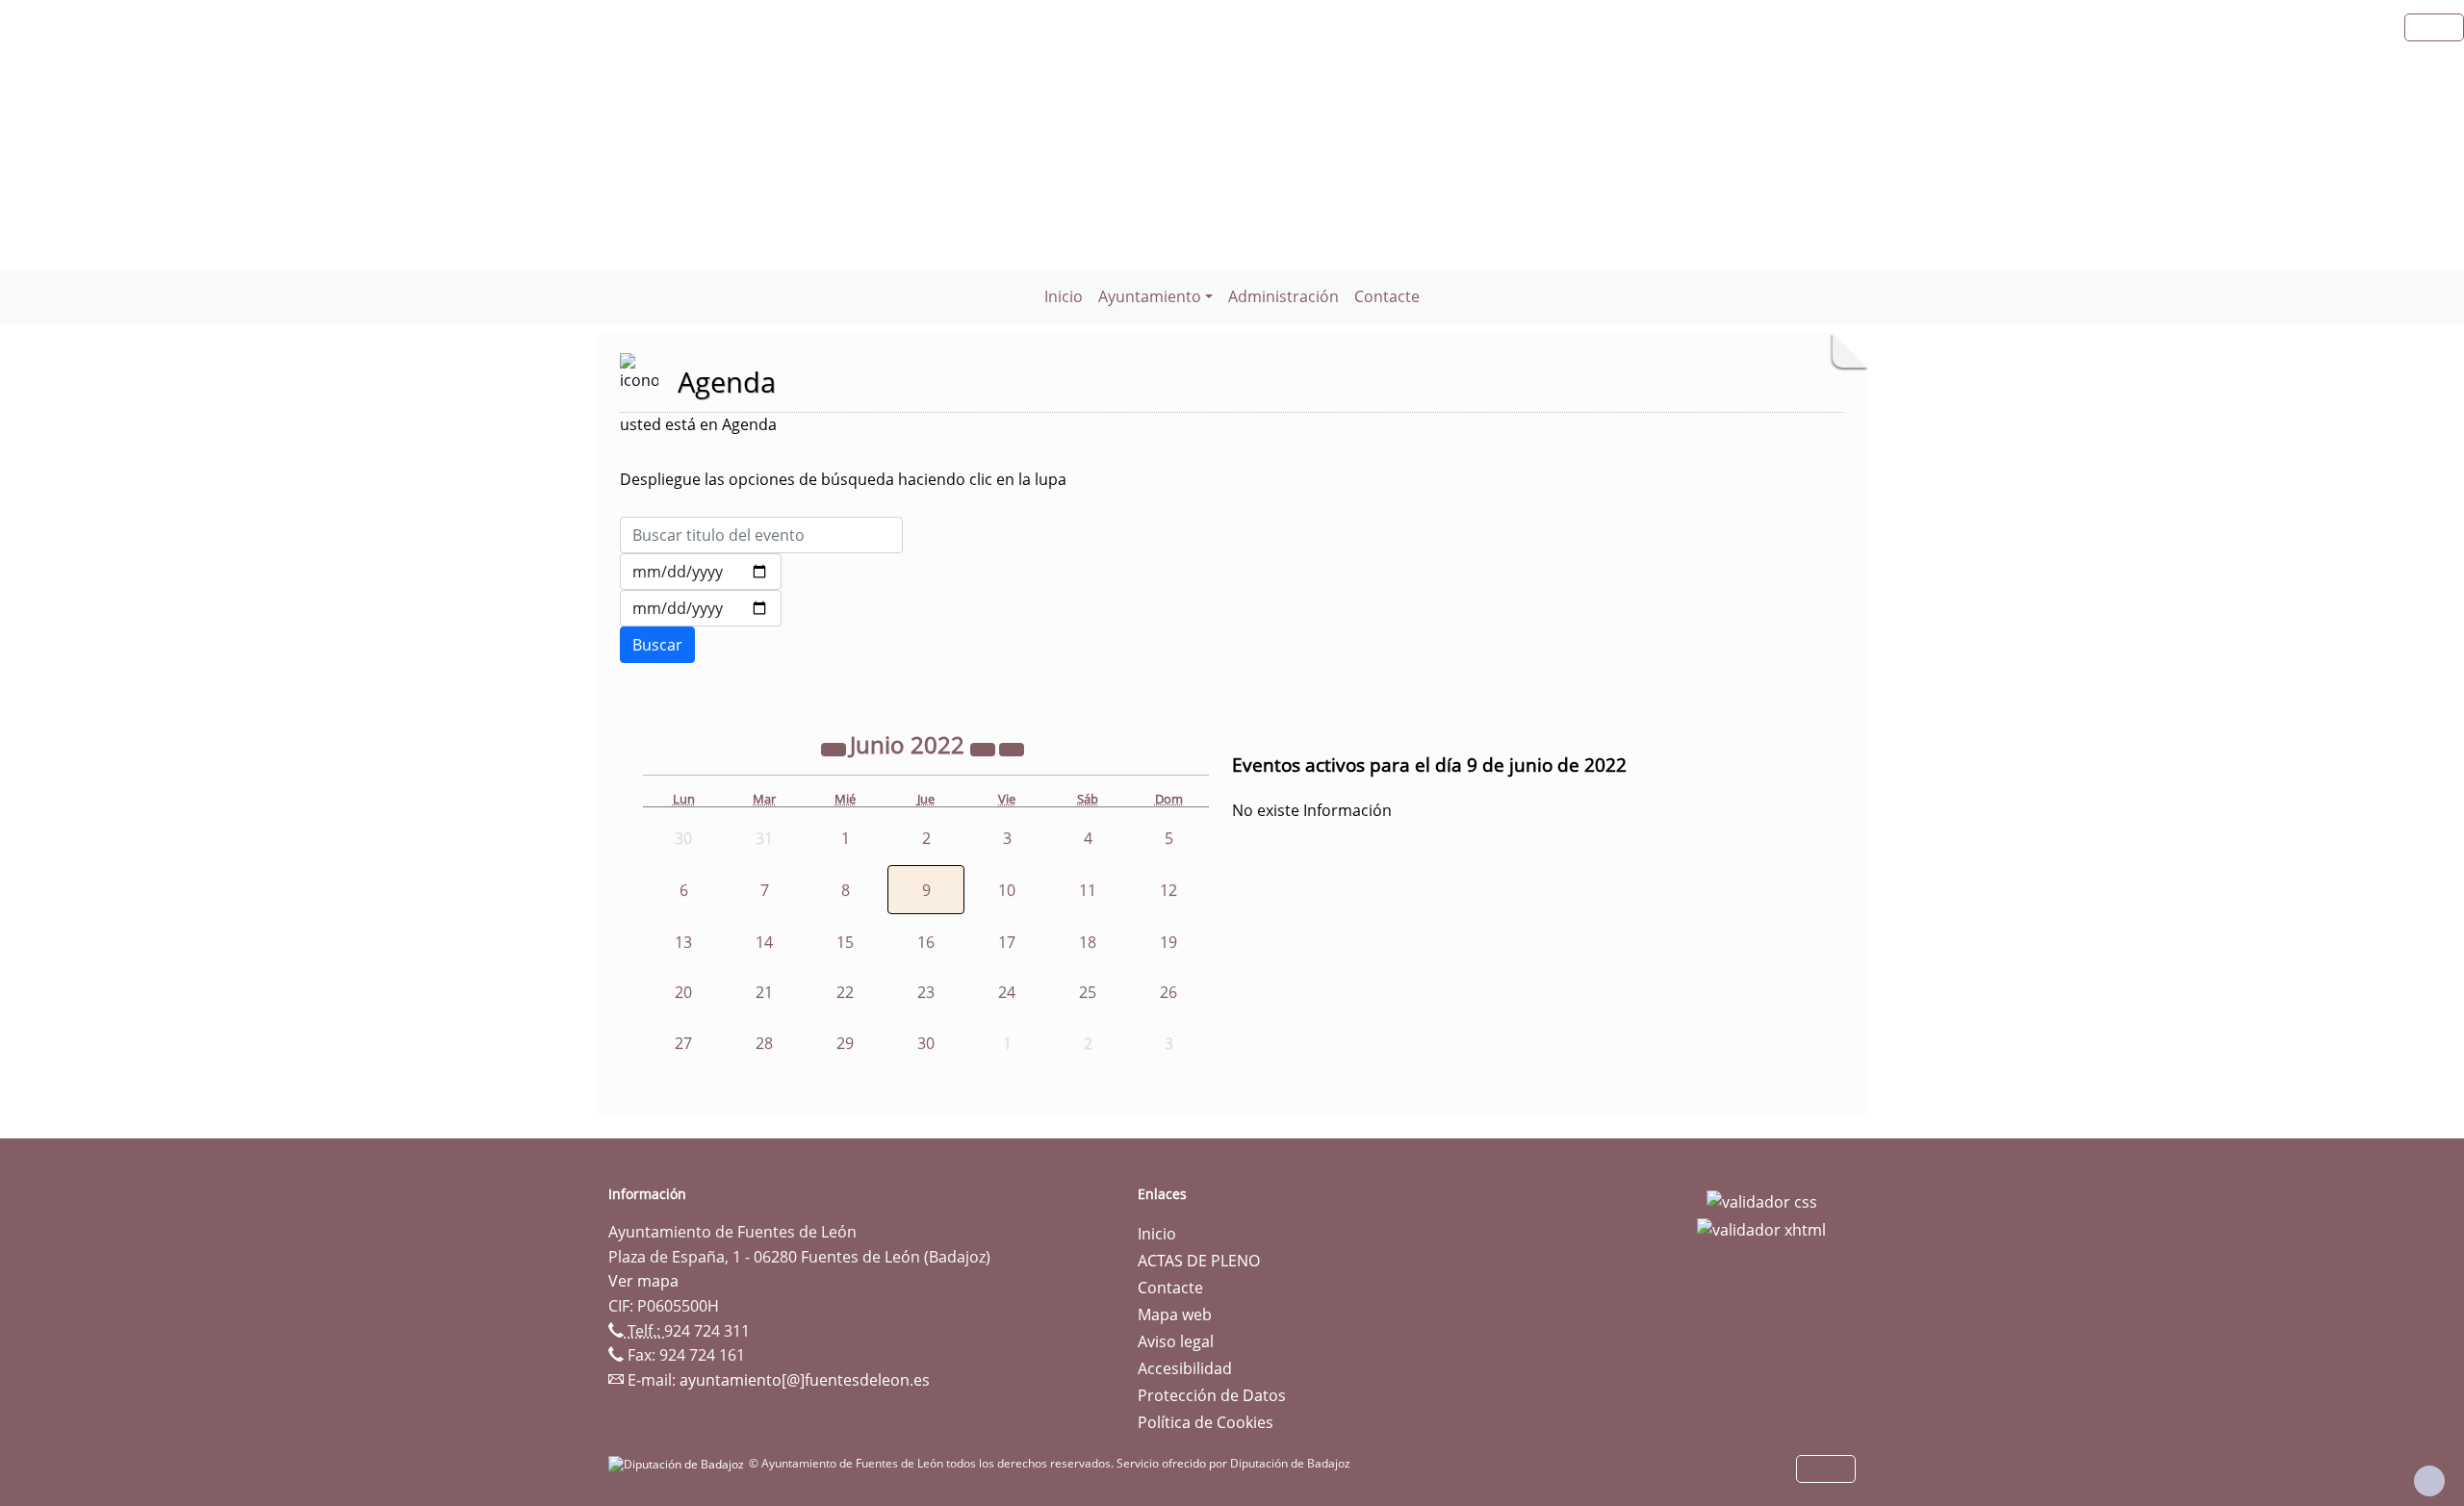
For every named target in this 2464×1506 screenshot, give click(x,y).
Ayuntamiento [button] (1150, 296)
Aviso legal (1176, 1341)
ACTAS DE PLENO (1199, 1261)
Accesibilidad (1185, 1368)
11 (1088, 890)
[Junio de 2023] (985, 748)
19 (1168, 942)
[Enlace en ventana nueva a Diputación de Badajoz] (679, 1463)
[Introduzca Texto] (761, 535)
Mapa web (1175, 1315)
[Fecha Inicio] (701, 572)
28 (764, 1043)
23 (926, 992)
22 (845, 992)
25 (1088, 992)
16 (926, 942)
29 (845, 1043)
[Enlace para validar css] (1762, 1200)
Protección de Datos (1212, 1395)
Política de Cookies (1206, 1422)
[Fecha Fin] (701, 608)
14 (764, 942)
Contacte (1387, 296)
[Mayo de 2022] (835, 748)
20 (683, 992)
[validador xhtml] (1761, 1229)
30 (926, 1043)
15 (845, 942)
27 (683, 1043)
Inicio (1064, 296)
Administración (1283, 296)
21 (764, 992)
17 (1007, 942)
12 (1168, 890)
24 (1007, 992)
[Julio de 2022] (1012, 748)
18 (1088, 942)
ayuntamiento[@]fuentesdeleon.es (805, 1380)
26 (1168, 992)
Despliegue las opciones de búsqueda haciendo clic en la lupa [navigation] (843, 479)
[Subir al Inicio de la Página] (2429, 1481)
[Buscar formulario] (657, 645)
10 (1007, 890)
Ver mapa (643, 1281)
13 (683, 942)
